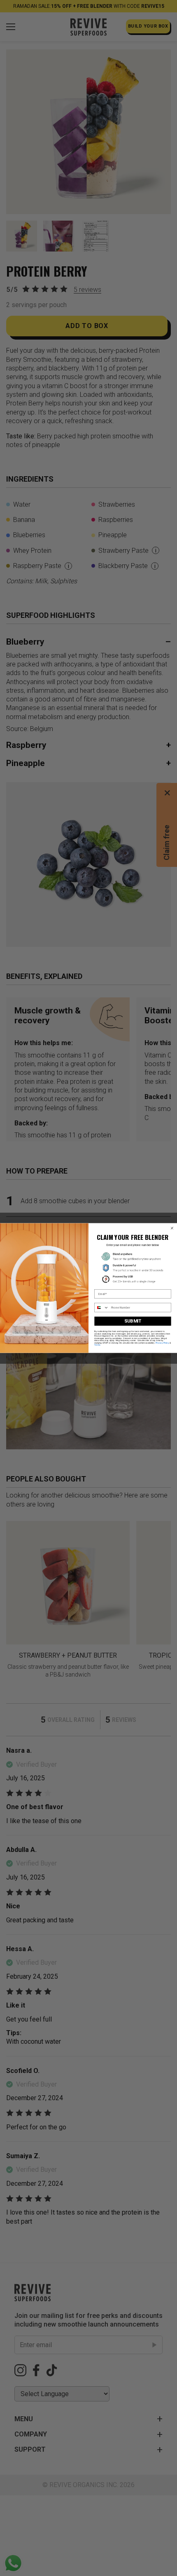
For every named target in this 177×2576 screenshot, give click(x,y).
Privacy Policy (162, 1343)
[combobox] (102, 1308)
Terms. (98, 1345)
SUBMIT (133, 1321)
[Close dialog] (172, 1228)
